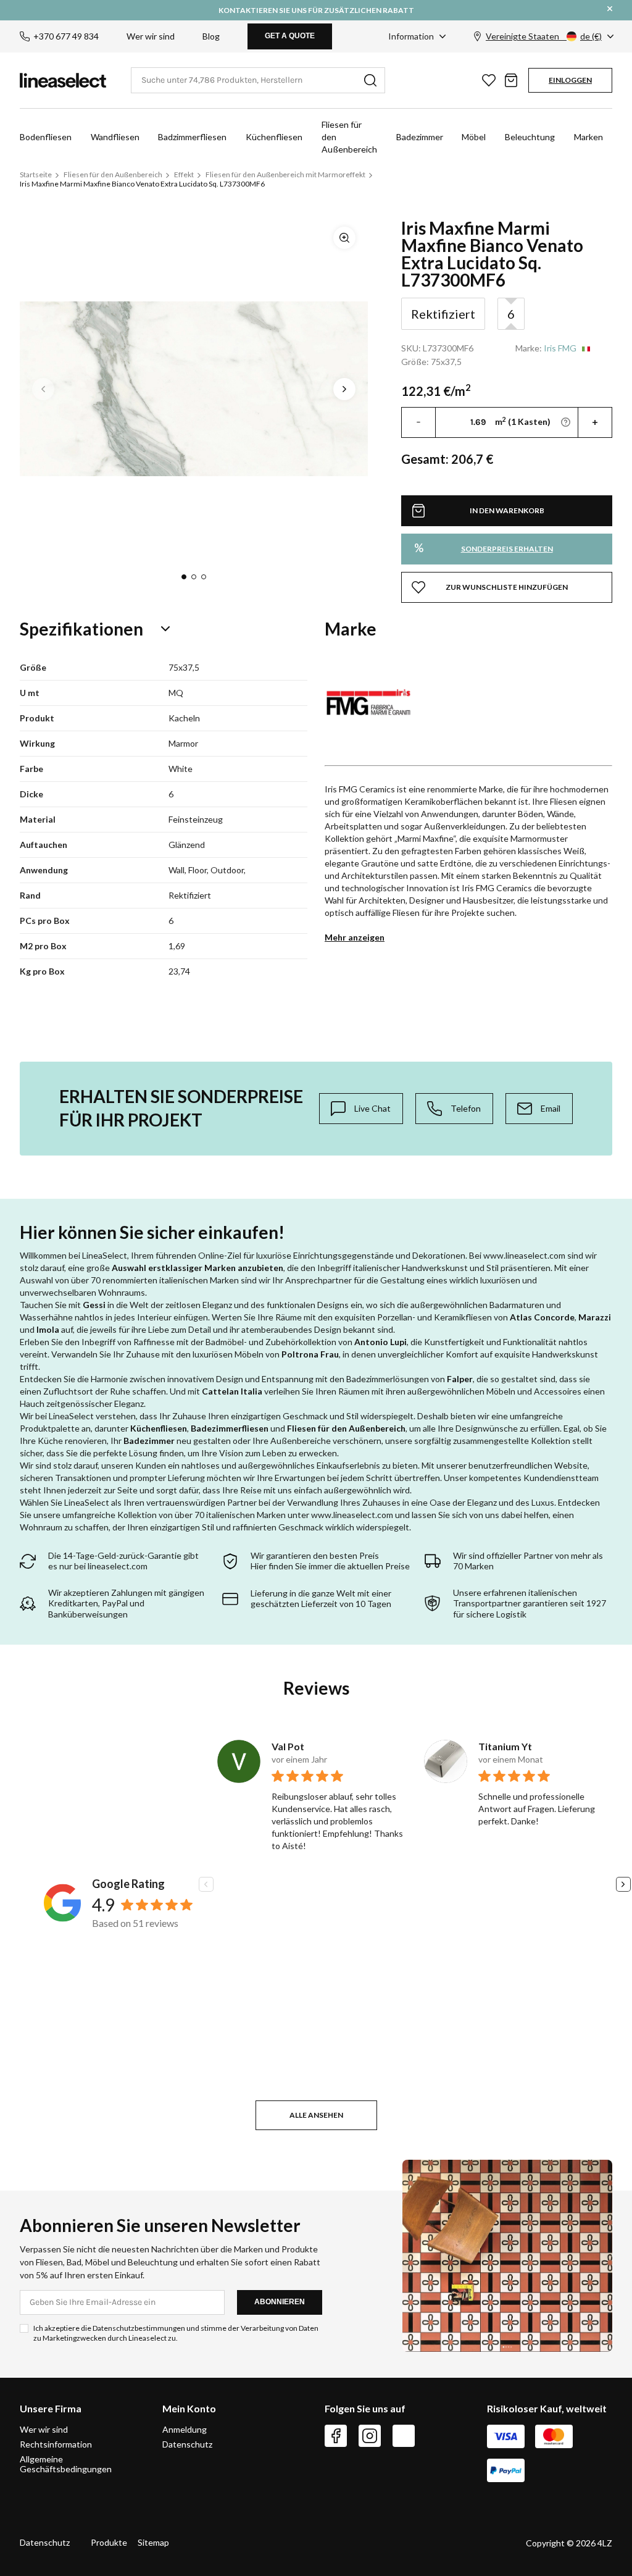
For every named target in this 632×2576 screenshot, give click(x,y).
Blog (211, 36)
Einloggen (570, 80)
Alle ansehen (316, 2115)
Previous (43, 389)
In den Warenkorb (507, 510)
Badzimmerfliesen (192, 137)
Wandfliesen (115, 137)
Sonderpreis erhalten (484, 548)
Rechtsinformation (56, 2444)
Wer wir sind (151, 36)
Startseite (36, 174)
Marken (588, 137)
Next (344, 389)
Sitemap (153, 2542)
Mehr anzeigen (355, 937)
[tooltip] (361, 1109)
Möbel (474, 137)
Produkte (109, 2542)
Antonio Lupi (380, 1342)
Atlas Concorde (542, 1317)
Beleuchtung (530, 137)
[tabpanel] (194, 389)
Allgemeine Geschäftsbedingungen (66, 2464)
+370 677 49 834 (66, 36)
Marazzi (595, 1317)
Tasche (511, 80)
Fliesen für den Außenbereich (349, 137)
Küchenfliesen (274, 137)
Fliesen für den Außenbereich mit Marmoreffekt (285, 174)
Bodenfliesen (46, 137)
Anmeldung (185, 2430)
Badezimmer (420, 137)
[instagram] (370, 2436)
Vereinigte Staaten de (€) (544, 36)
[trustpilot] (404, 2436)
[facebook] (336, 2436)
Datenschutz (187, 2444)
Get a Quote (290, 36)
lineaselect (63, 80)
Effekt (184, 174)
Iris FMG (560, 348)
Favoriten (489, 80)
